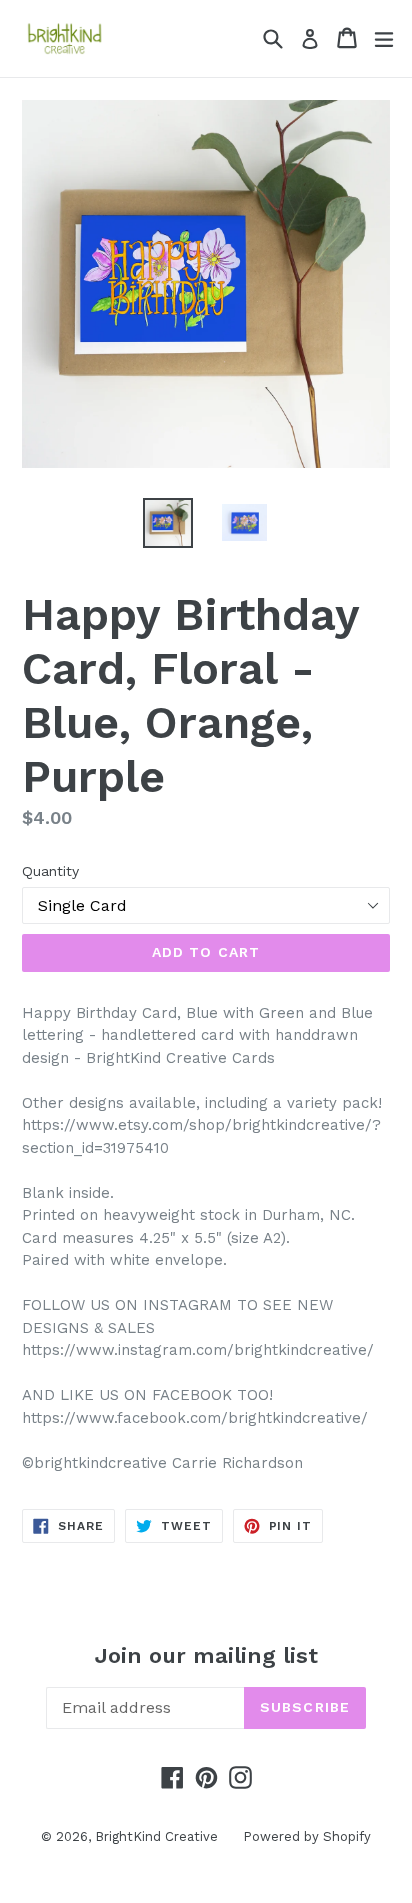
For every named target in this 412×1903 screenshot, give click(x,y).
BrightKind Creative (156, 1836)
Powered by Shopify (307, 1836)
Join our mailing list (206, 1655)
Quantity (50, 871)
